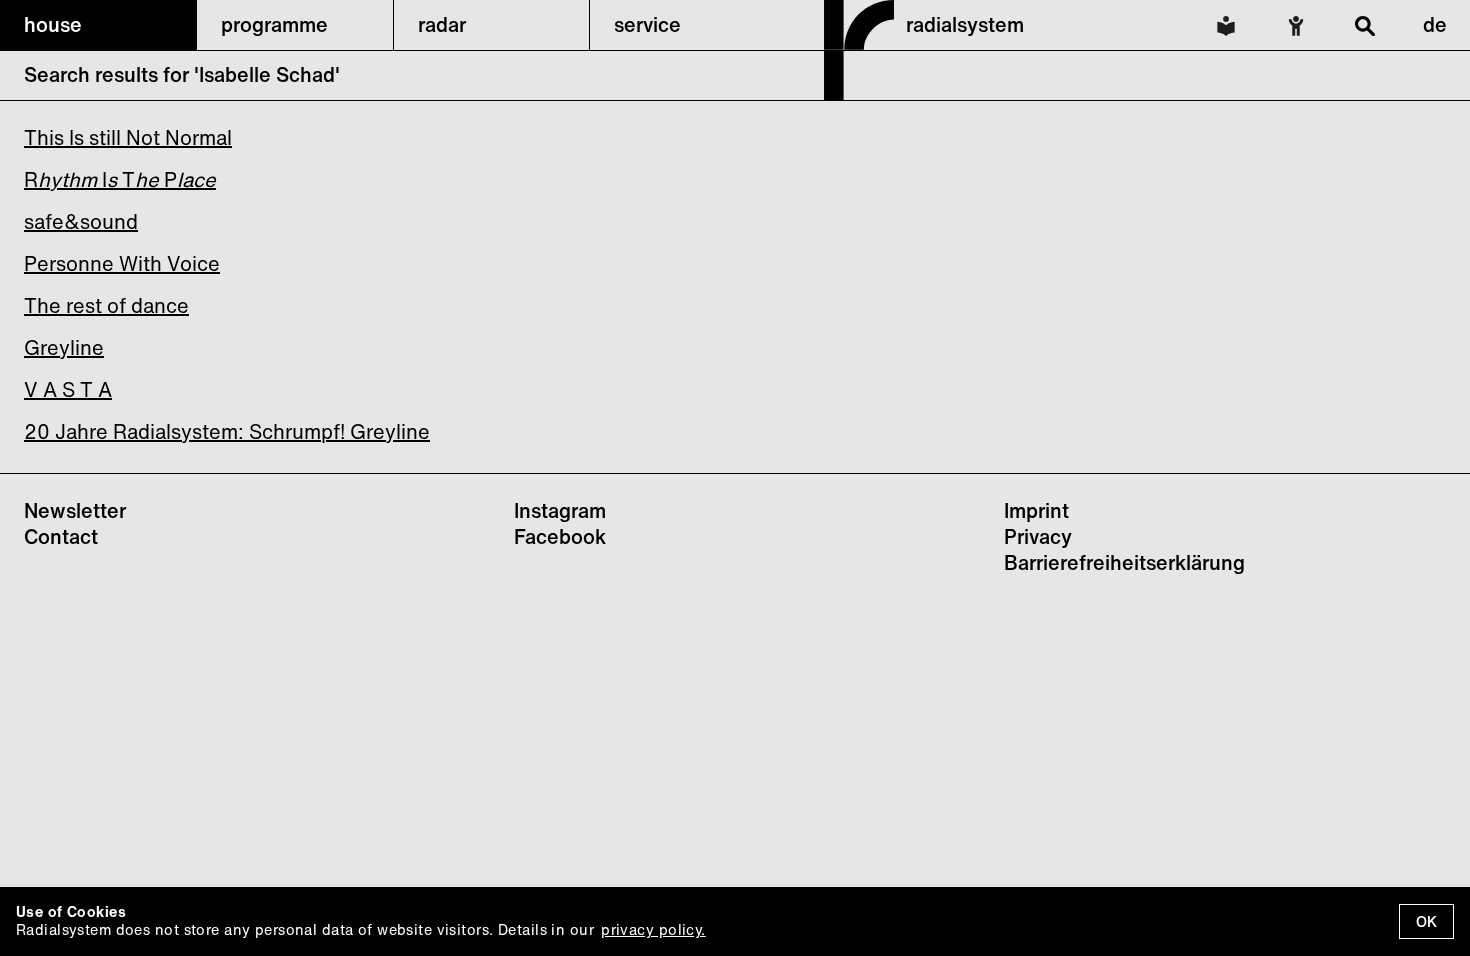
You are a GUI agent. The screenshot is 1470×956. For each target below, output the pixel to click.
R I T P (120, 179)
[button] (98, 25)
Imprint (1036, 510)
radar (442, 24)
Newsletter (75, 510)
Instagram (560, 510)
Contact (61, 536)
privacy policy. (653, 929)
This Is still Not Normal (128, 137)
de (1435, 24)
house (53, 24)
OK (1426, 921)
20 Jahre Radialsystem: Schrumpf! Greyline (227, 431)
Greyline (64, 347)
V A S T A (68, 389)
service (647, 24)
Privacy (1038, 536)
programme (274, 24)
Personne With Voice (122, 263)
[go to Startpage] (859, 94)
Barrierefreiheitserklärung (1124, 562)
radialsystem (965, 24)
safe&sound (81, 221)
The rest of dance (106, 305)
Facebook (560, 536)
